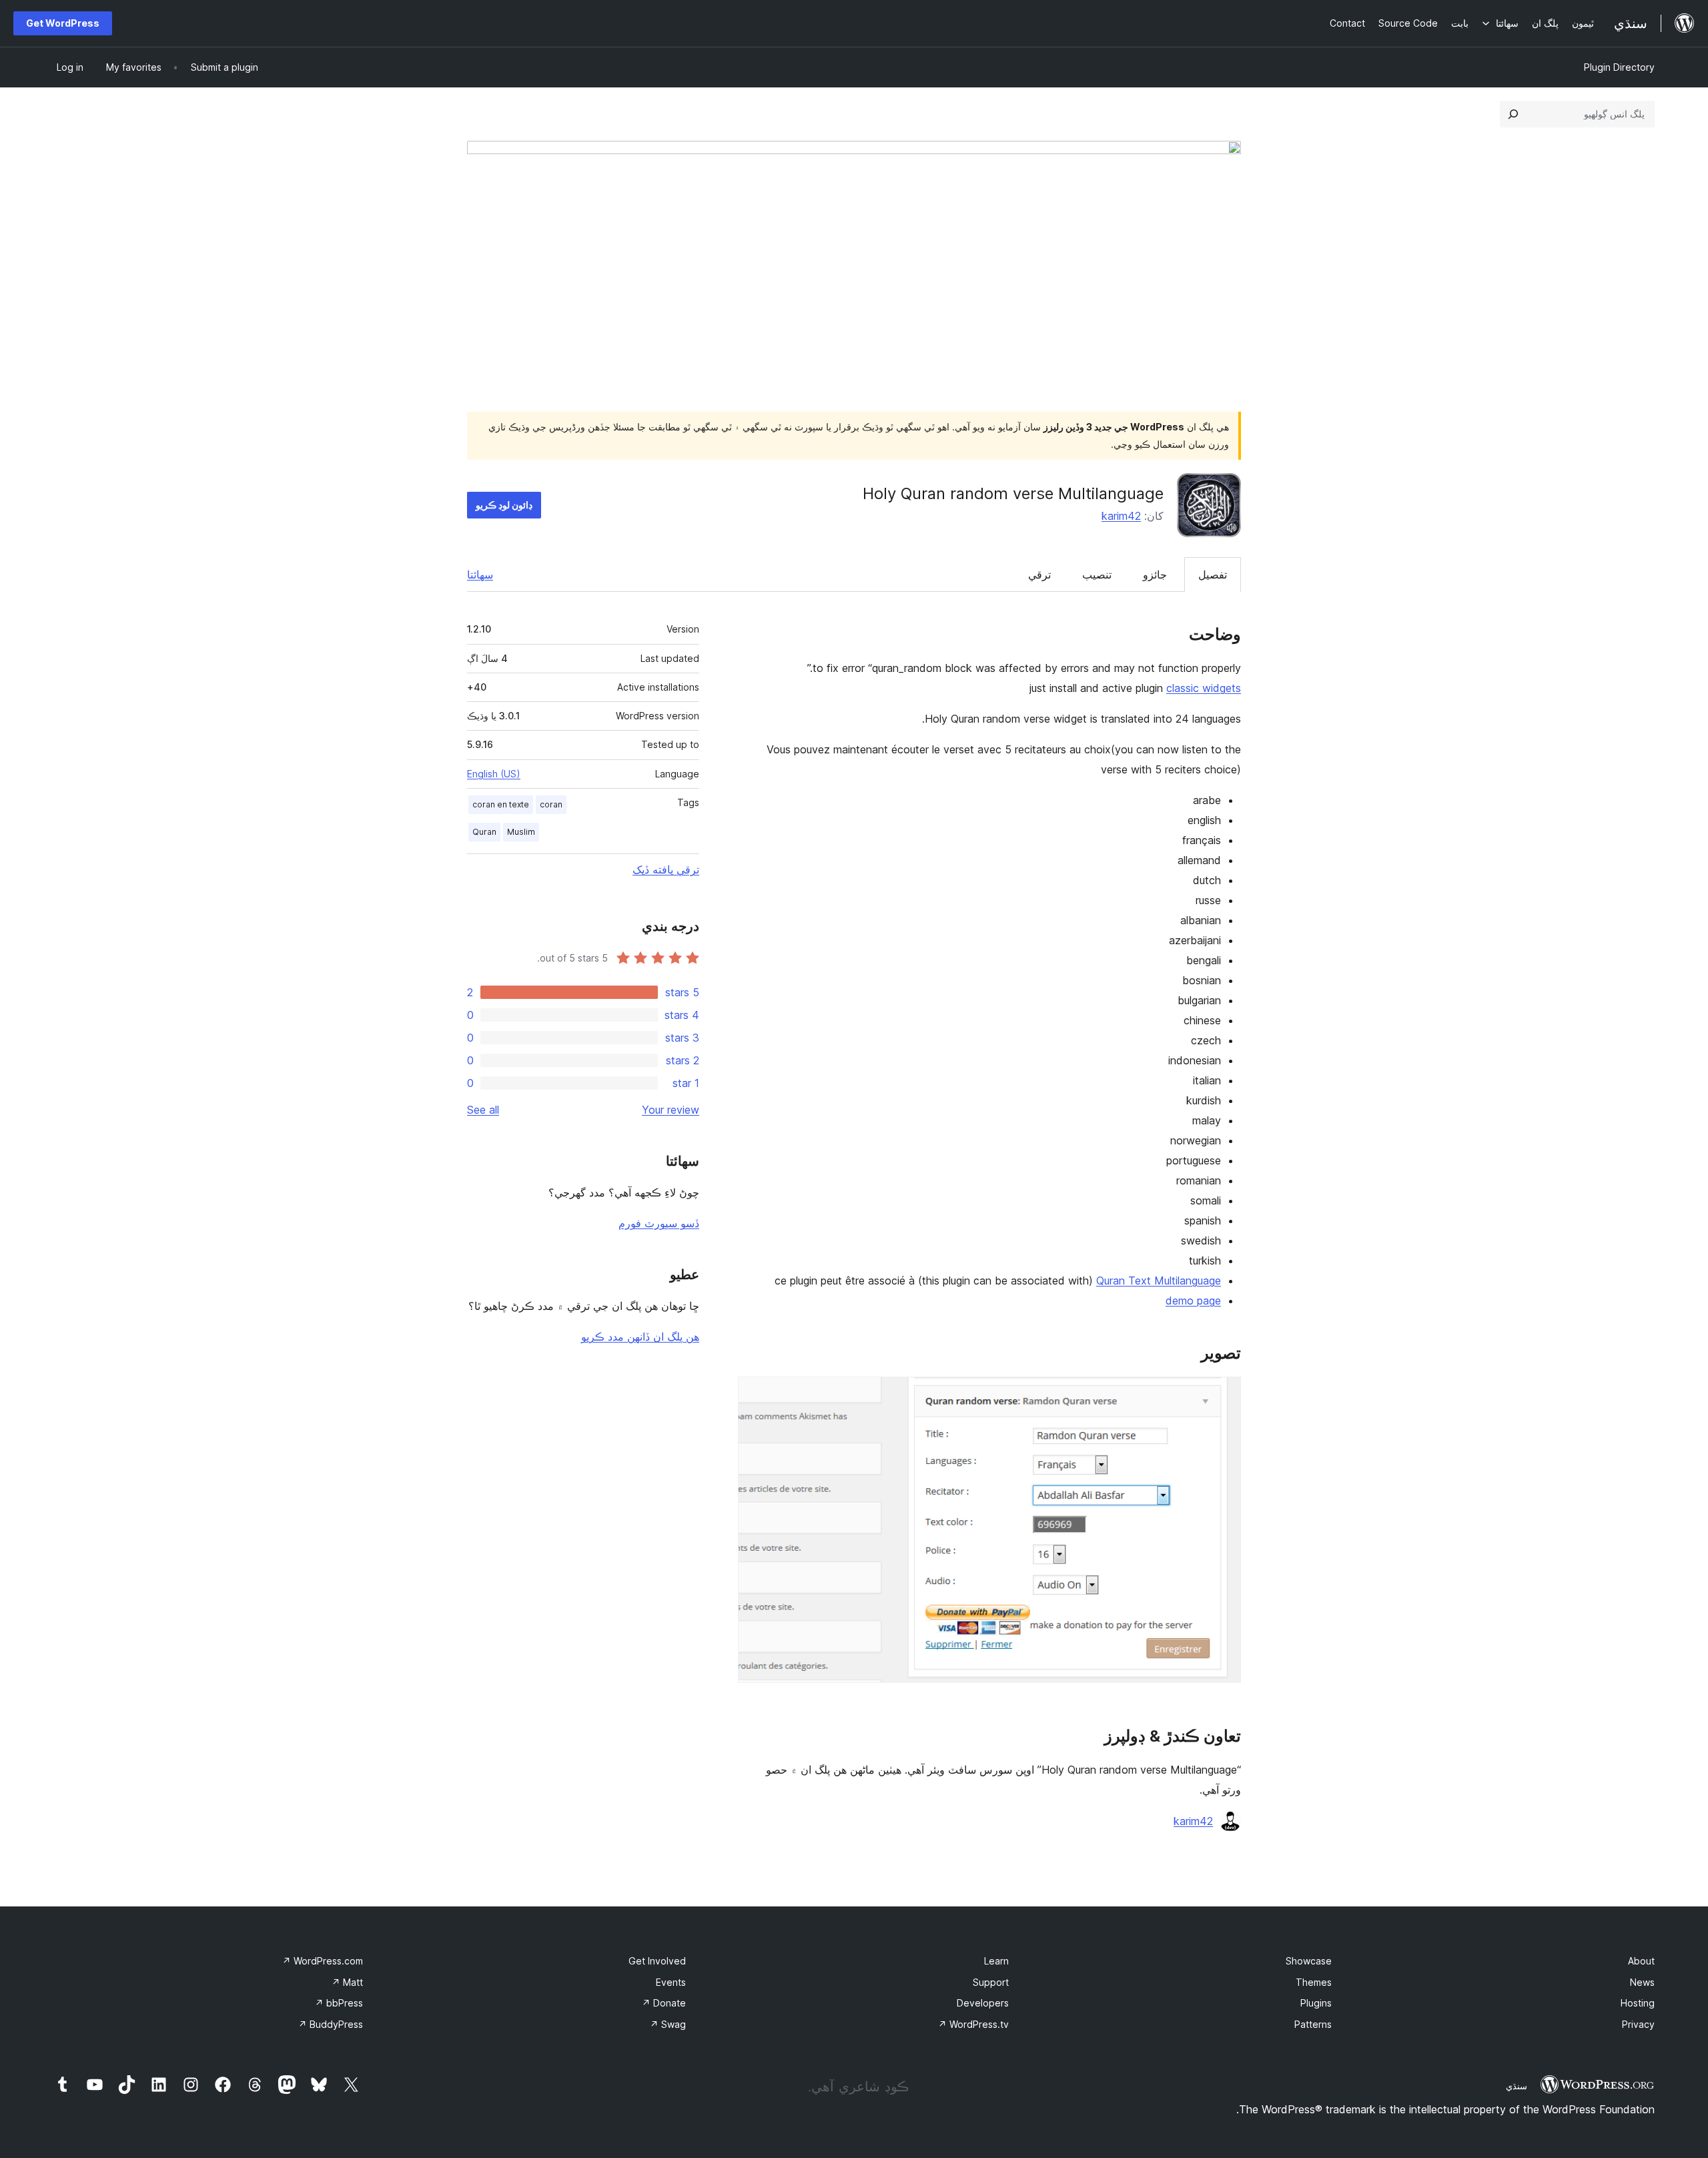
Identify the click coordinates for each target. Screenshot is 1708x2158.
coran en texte (501, 804)
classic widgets (1204, 688)
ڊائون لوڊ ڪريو (504, 505)
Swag (668, 2024)
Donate (664, 2003)
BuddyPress (331, 2024)
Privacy (1638, 2024)
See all (483, 1110)
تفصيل (1213, 575)
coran (551, 804)
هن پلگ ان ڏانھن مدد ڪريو (640, 1337)
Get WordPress (63, 23)
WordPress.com (323, 1961)
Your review (671, 1110)
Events (671, 1982)
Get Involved (657, 1961)
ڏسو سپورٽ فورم (659, 1223)
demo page (1193, 1301)
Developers (983, 2003)
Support (991, 1982)
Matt (347, 1982)
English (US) (494, 774)
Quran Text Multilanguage (1159, 1281)
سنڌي (1517, 2086)
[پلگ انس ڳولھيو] (1513, 114)
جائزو (1155, 575)
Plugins (1316, 2003)
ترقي (1039, 575)
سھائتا (480, 575)
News (1642, 1982)
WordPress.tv (973, 2024)
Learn (996, 1961)
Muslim (521, 832)
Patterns (1313, 2024)
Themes (1314, 1982)
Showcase (1309, 1961)
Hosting (1638, 2003)
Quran (484, 832)
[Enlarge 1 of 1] (1223, 1395)
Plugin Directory (1619, 67)
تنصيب (1097, 575)
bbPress (339, 2003)
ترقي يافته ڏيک (666, 869)
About (1641, 1961)
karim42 (1121, 516)
